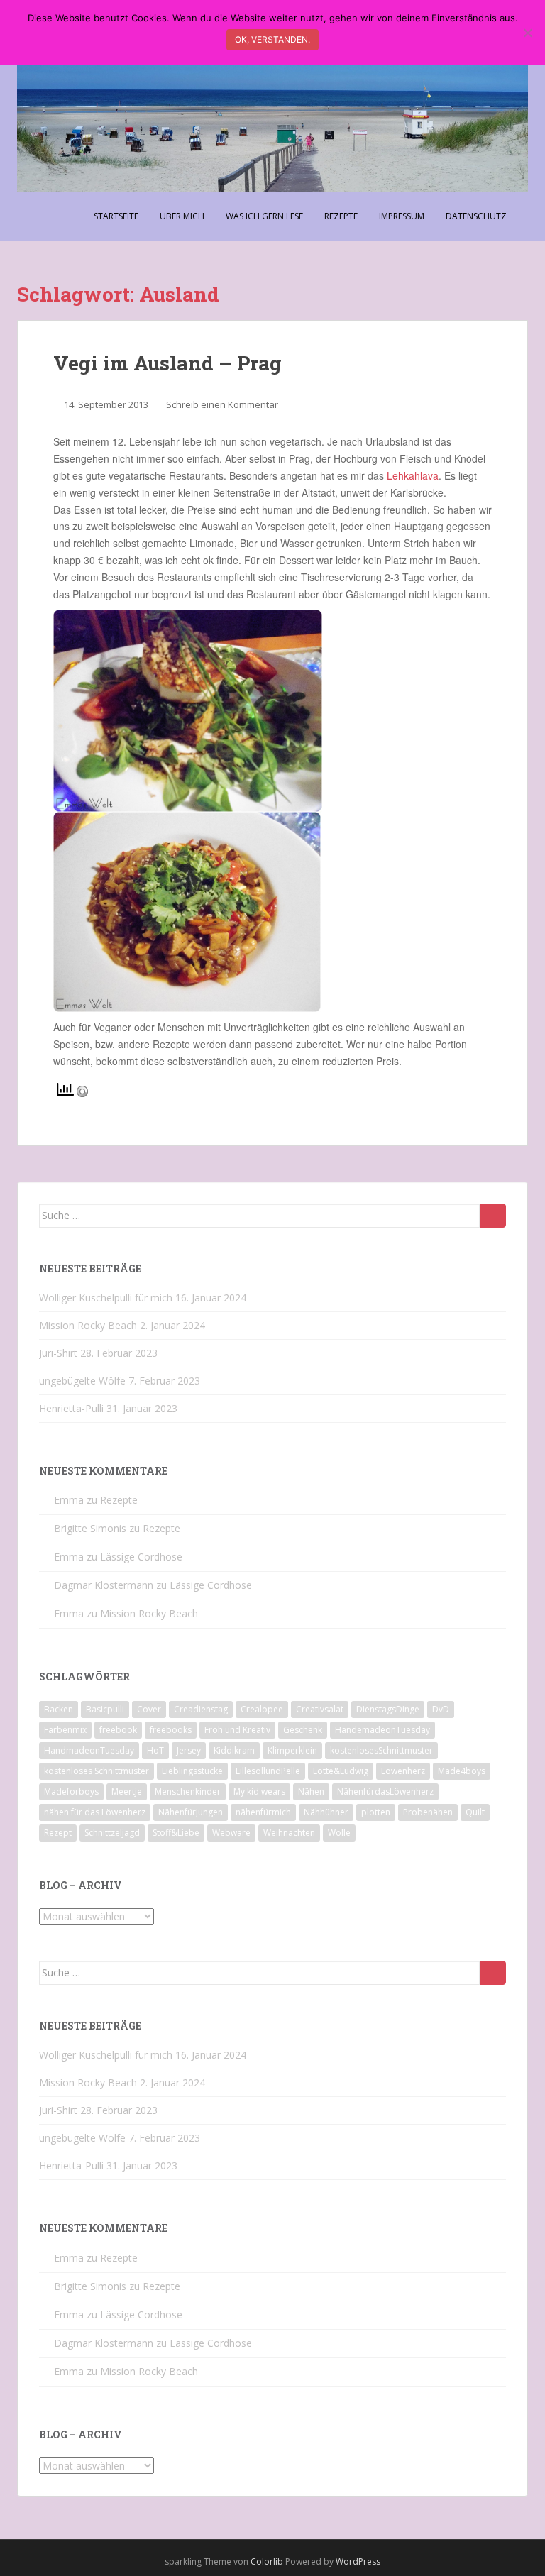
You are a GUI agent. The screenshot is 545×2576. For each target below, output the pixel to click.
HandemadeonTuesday (382, 1730)
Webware (231, 1833)
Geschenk (303, 1730)
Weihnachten (289, 1833)
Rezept (58, 1833)
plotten (376, 1812)
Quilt (475, 1812)
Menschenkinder (188, 1791)
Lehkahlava (413, 475)
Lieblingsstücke (192, 1771)
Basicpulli (105, 1709)
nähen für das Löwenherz (95, 1812)
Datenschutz (476, 216)
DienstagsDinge (388, 1709)
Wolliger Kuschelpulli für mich (106, 1298)
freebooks (171, 1730)
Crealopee (262, 1709)
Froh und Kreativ (237, 1730)
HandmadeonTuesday (89, 1750)
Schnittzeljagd (112, 1833)
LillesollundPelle (268, 1771)
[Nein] (527, 33)
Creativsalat (320, 1709)
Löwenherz (403, 1771)
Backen (59, 1709)
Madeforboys (71, 1791)
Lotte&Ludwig (341, 1771)
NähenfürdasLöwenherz (385, 1791)
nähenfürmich (263, 1812)
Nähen (311, 1791)
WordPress (358, 2561)
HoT (155, 1750)
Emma (69, 1500)
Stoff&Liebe (176, 1833)
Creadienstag (201, 1709)
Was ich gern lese (264, 216)
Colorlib (267, 2561)
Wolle (339, 1833)
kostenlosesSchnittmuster (381, 1750)
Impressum (402, 216)
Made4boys (462, 1771)
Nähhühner (326, 1812)
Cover (149, 1709)
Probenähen (428, 1812)
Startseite (116, 216)
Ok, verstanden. (272, 39)
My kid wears (259, 1791)
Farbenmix (65, 1730)
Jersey (189, 1750)
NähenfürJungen (191, 1812)
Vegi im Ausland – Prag (167, 363)
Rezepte (341, 216)
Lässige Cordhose (141, 1557)
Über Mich (182, 216)
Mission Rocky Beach (88, 1325)
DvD (441, 1709)
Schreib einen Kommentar (222, 404)
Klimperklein (292, 1750)
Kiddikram (234, 1750)
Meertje (127, 1791)
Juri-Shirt (58, 1353)
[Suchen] (493, 1216)
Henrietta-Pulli (71, 1408)
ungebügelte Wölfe (82, 1381)
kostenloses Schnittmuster (97, 1771)
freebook (118, 1730)
